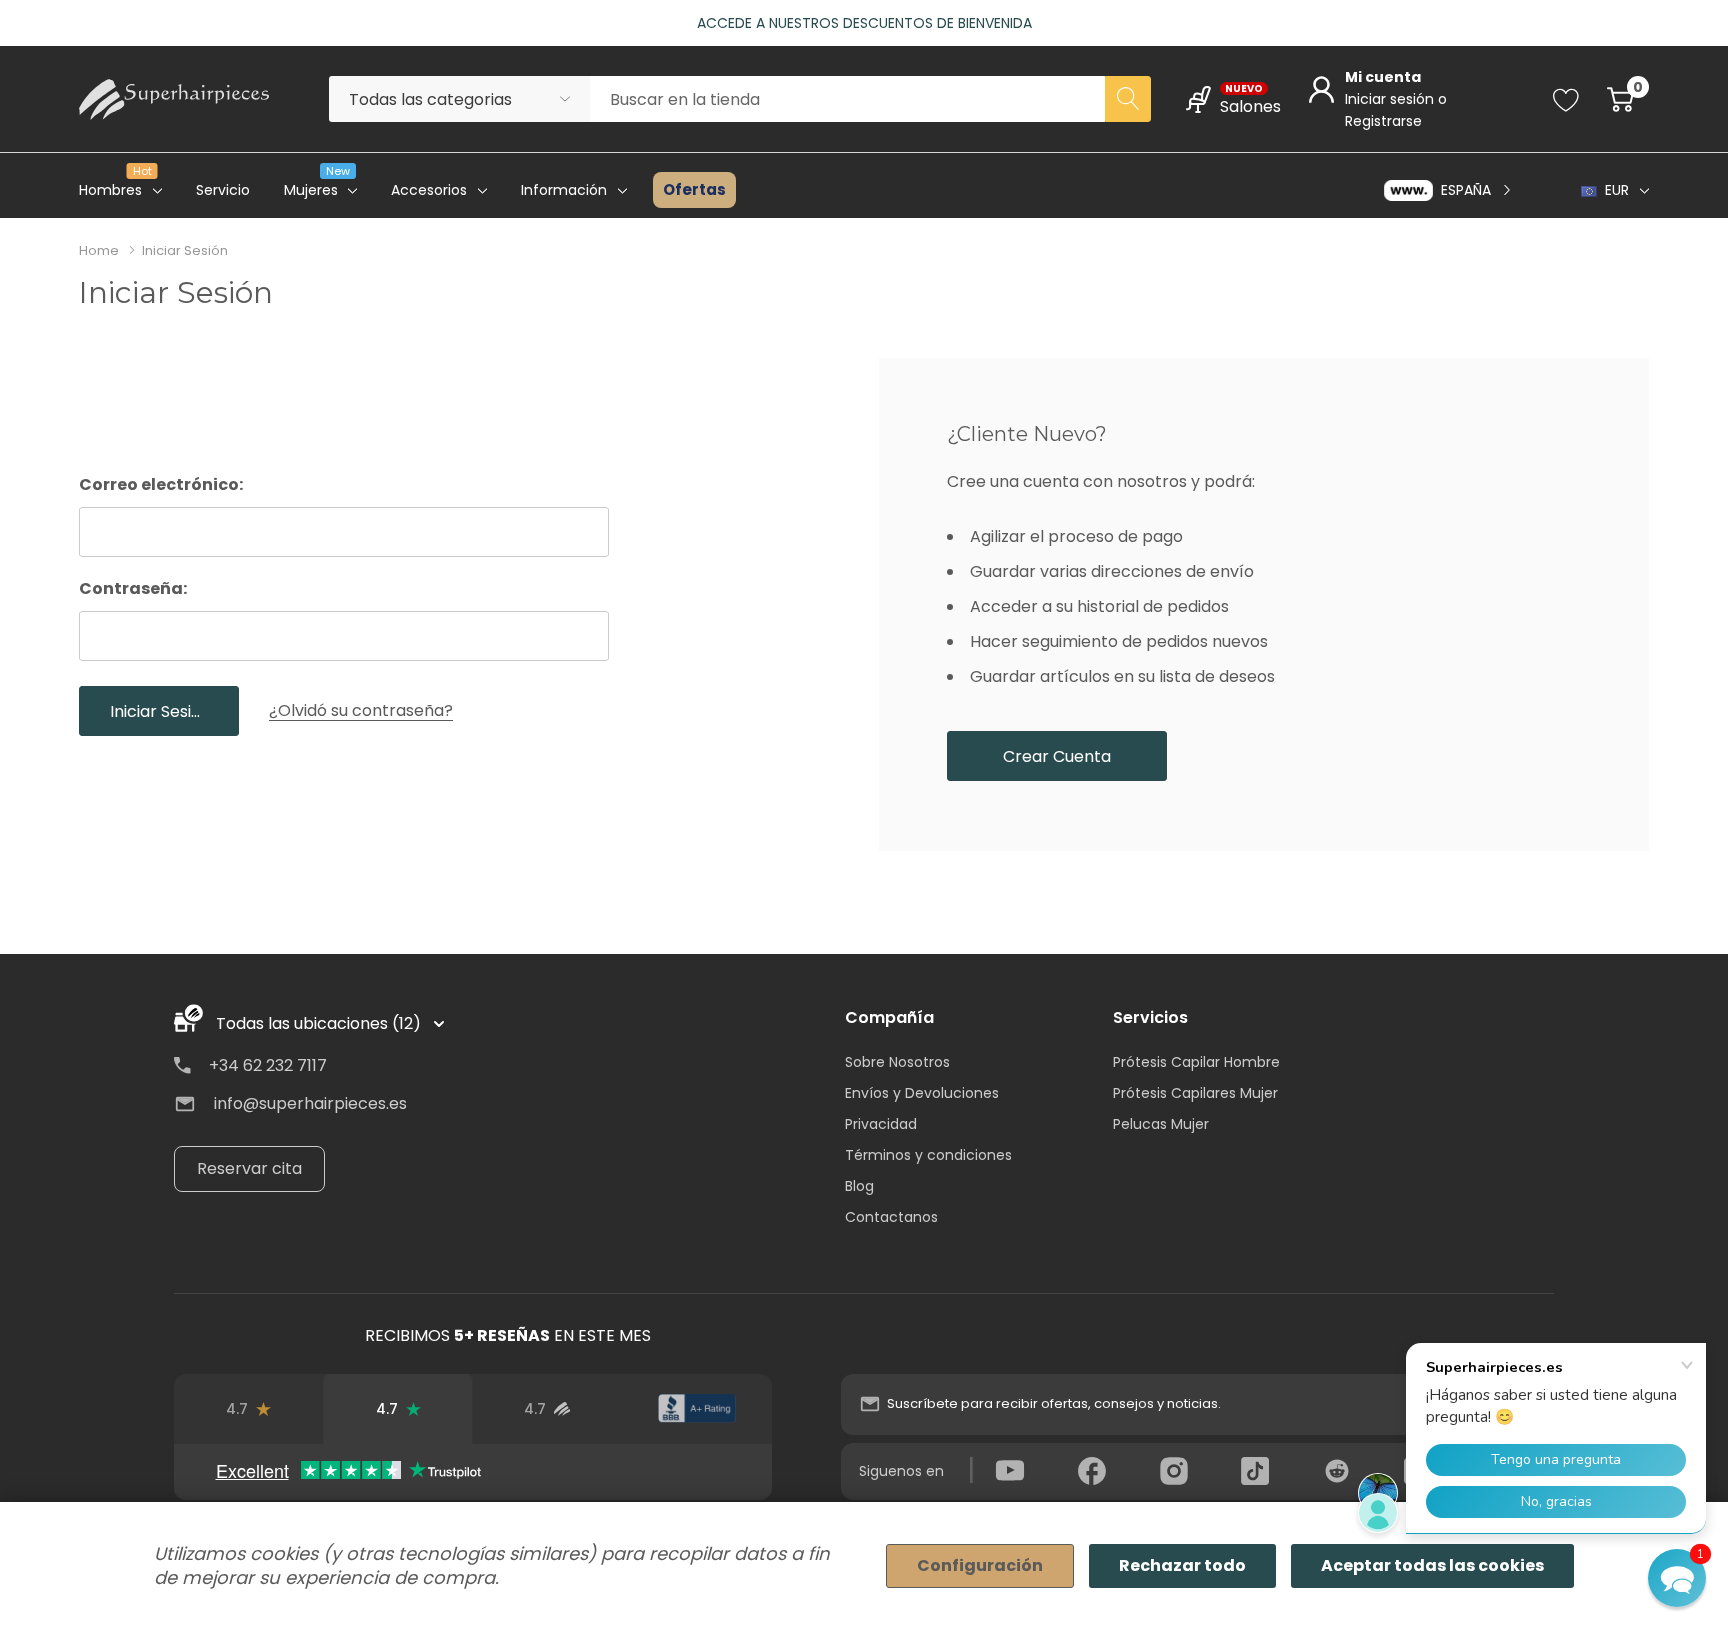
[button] (1677, 1578)
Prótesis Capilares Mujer (1195, 1093)
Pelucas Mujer (1161, 1124)
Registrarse (1383, 121)
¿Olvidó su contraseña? (361, 710)
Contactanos (891, 1217)
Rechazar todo (1182, 1565)
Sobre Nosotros (897, 1062)
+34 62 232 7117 (268, 1065)
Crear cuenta (1057, 756)
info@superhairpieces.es (310, 1103)
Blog (859, 1186)
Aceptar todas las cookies (1432, 1565)
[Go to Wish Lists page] (1566, 99)
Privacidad (881, 1124)
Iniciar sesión (1391, 99)
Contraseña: (133, 588)
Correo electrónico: (161, 484)
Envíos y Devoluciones (922, 1093)
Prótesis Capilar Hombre (1196, 1062)
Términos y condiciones (928, 1155)
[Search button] (1128, 99)
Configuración (980, 1565)
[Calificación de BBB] (696, 1409)
